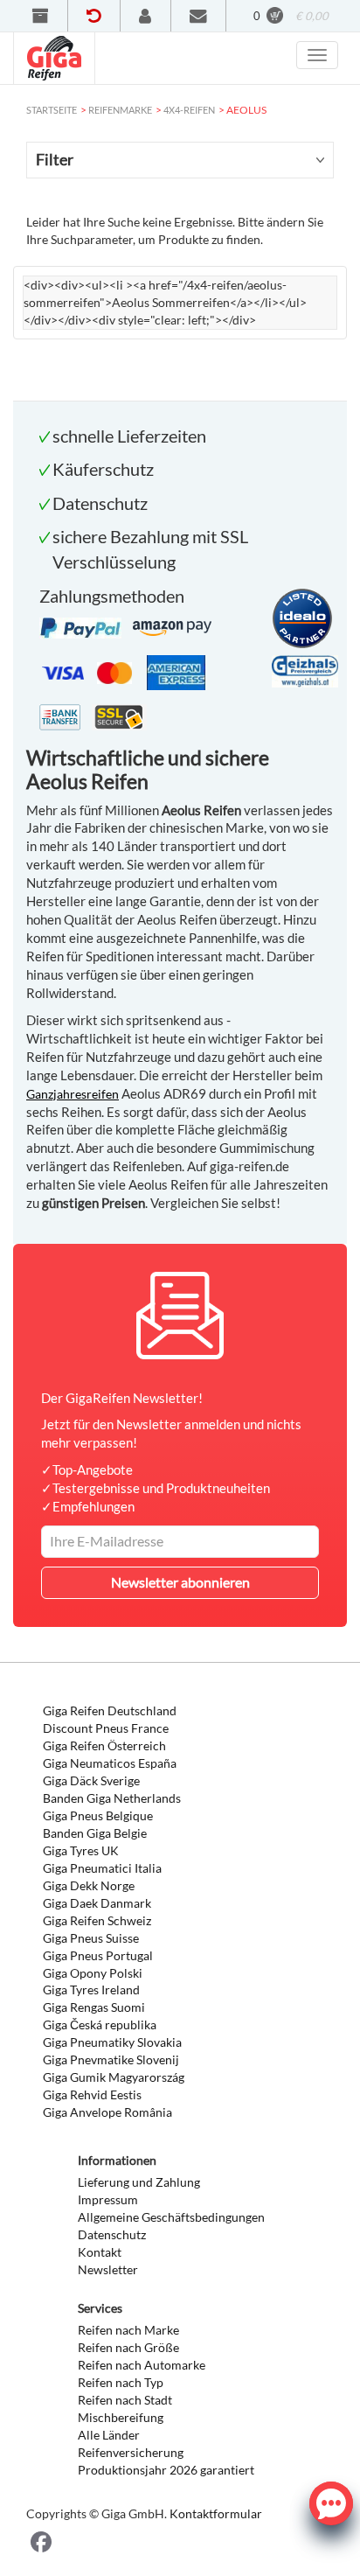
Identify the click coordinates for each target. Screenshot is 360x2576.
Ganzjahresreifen (73, 1094)
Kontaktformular (216, 2513)
